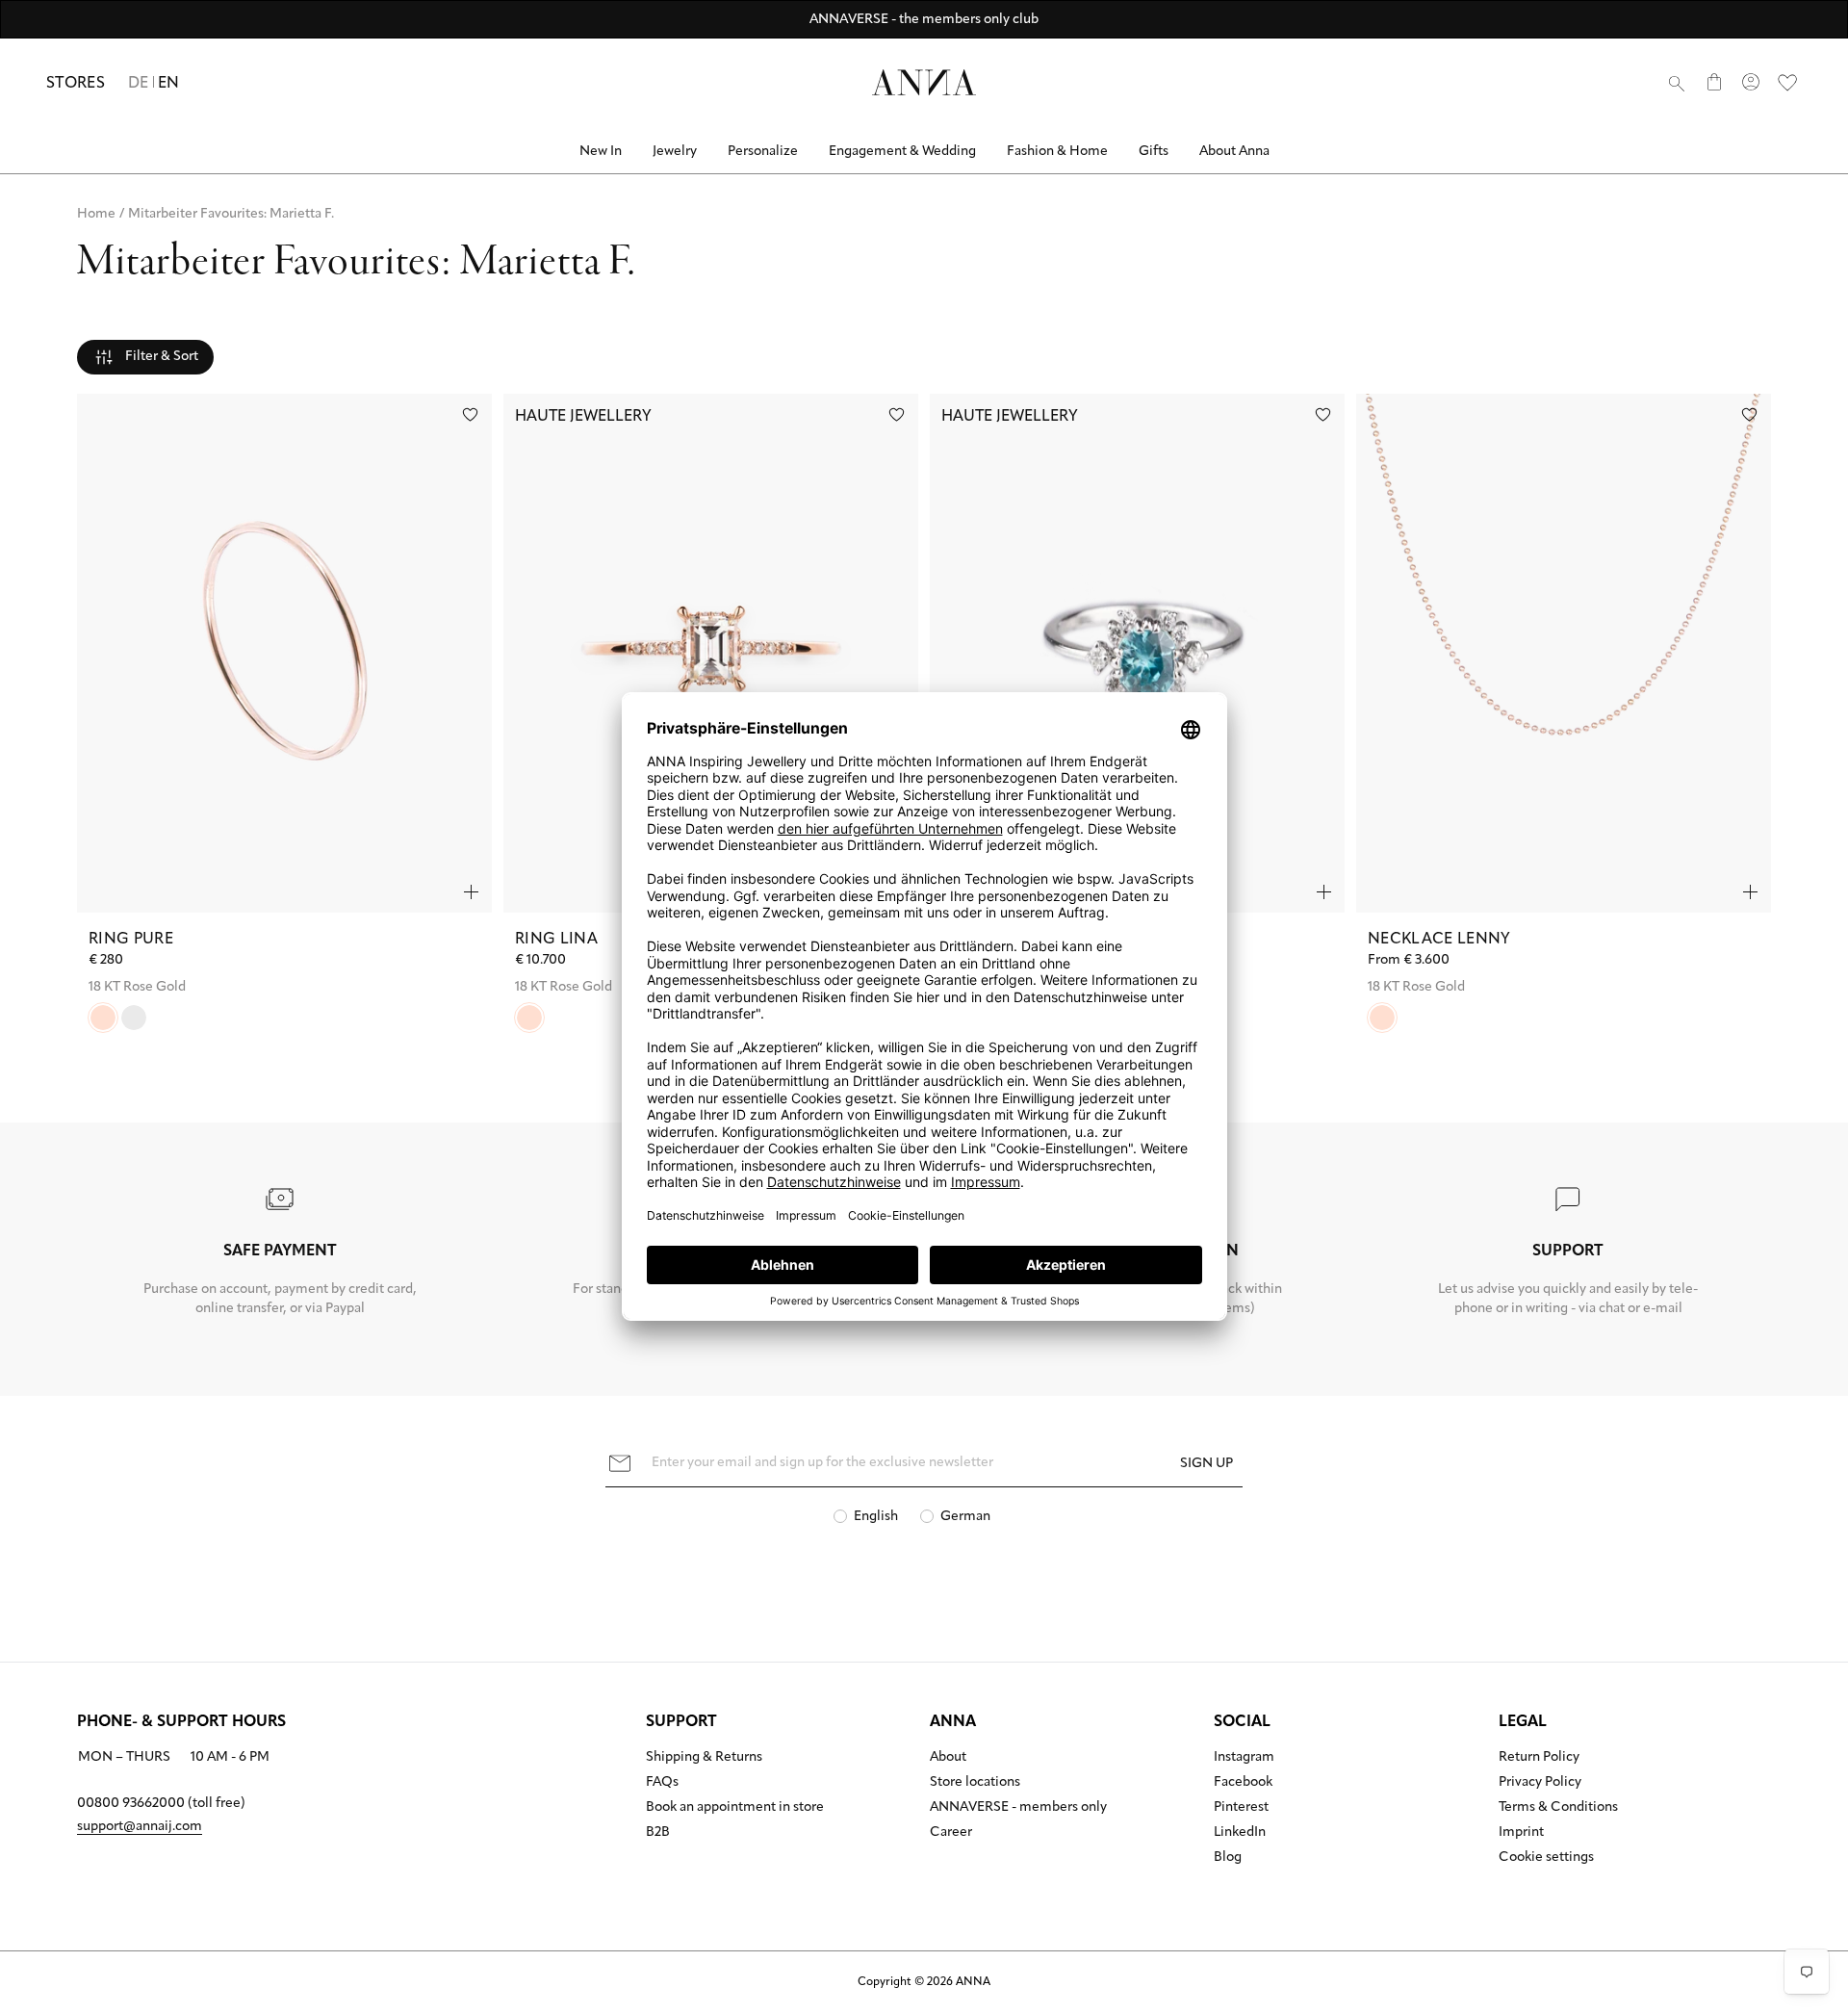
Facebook (1243, 1783)
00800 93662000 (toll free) (161, 1804)
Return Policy (1539, 1758)
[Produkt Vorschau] (471, 892)
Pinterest (1241, 1808)
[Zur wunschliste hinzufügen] (470, 414)
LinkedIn (1240, 1833)
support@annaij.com (140, 1827)
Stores (76, 84)
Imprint (1521, 1833)
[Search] (1677, 83)
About (948, 1758)
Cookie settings (1546, 1858)
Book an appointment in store (735, 1808)
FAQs (662, 1783)
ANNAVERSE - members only (1018, 1808)
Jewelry (675, 152)
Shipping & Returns (704, 1758)
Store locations (975, 1783)
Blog (1228, 1858)
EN (169, 84)
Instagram (1244, 1758)
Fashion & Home (1057, 152)
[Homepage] (924, 82)
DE (139, 84)
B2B (658, 1833)
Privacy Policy (1540, 1783)
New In (601, 152)
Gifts (1154, 152)
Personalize (763, 152)
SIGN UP (1206, 1464)
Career (951, 1833)
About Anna (1234, 152)
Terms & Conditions (1558, 1808)
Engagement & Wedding (902, 152)
